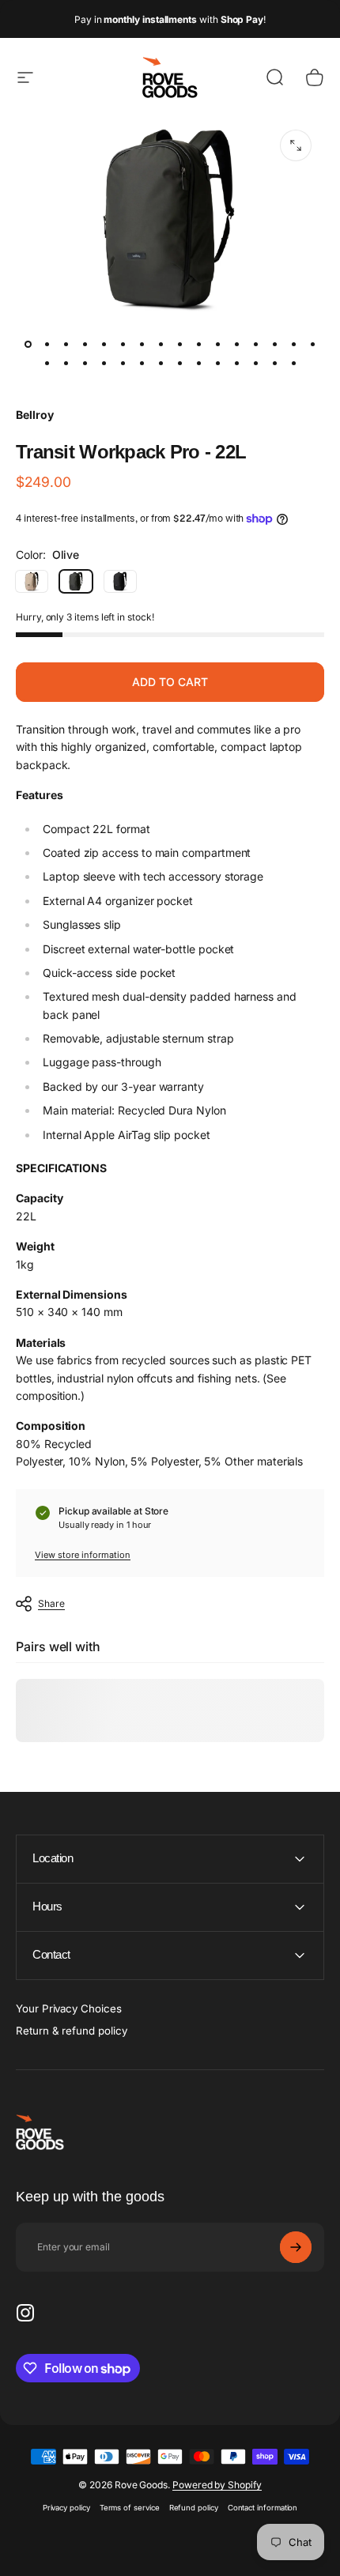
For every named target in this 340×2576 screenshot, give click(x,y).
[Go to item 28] (255, 364)
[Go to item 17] (47, 364)
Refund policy (194, 2508)
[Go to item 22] (142, 364)
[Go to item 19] (85, 364)
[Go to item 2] (66, 345)
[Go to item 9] (198, 345)
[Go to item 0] (28, 345)
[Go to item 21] (123, 364)
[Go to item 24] (179, 364)
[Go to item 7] (161, 345)
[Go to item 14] (274, 345)
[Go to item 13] (255, 345)
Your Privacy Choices (69, 2008)
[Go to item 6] (142, 345)
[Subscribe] (296, 2247)
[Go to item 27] (236, 364)
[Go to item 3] (85, 345)
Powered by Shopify (217, 2485)
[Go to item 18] (66, 364)
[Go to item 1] (47, 345)
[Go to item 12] (236, 345)
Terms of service (130, 2508)
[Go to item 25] (198, 364)
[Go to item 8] (179, 345)
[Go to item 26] (217, 364)
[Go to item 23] (161, 364)
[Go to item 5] (123, 345)
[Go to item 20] (104, 364)
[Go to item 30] (293, 364)
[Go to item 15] (293, 345)
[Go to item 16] (312, 345)
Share (51, 1603)
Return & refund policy (71, 2031)
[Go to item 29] (274, 364)
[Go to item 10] (217, 345)
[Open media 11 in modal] (296, 145)
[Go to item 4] (104, 345)
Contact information (263, 2508)
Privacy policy (66, 2508)
